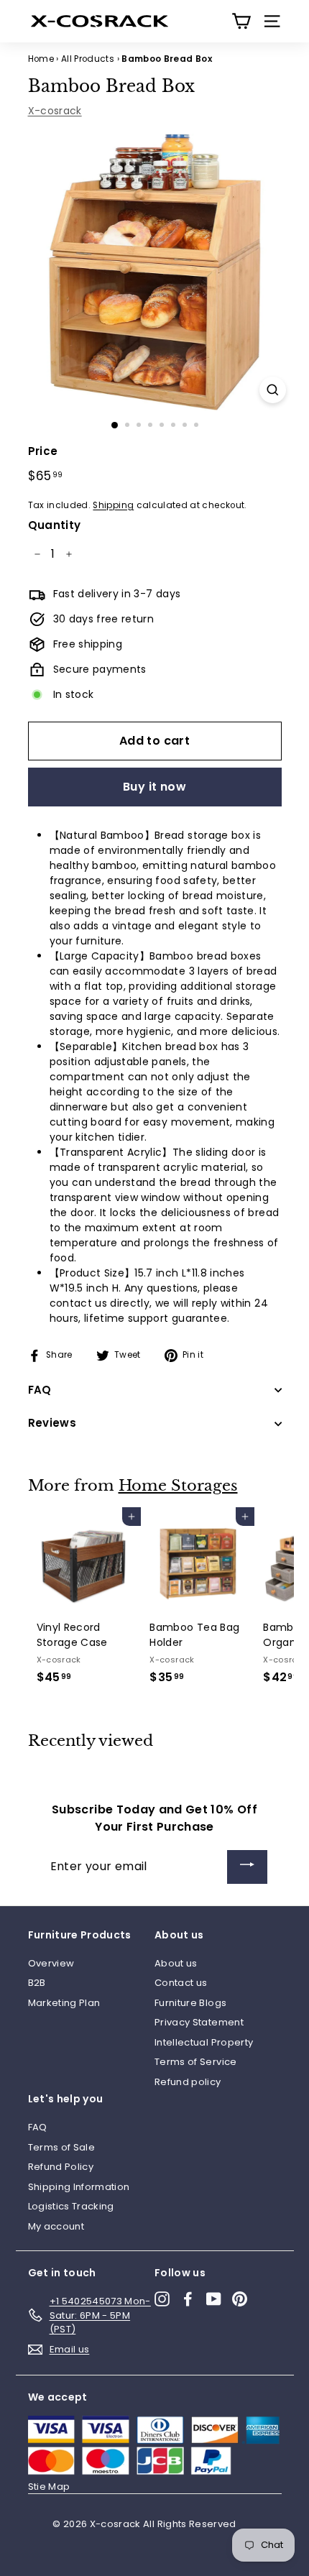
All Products (88, 59)
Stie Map (49, 2487)
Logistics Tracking (71, 2206)
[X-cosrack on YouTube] (214, 2299)
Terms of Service (196, 2062)
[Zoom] (273, 390)
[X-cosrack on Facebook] (188, 2299)
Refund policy (188, 2082)
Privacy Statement (199, 2022)
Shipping (113, 505)
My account (56, 2226)
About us (176, 1963)
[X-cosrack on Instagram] (162, 2299)
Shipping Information (79, 2187)
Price (43, 451)
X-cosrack (55, 111)
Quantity (55, 525)
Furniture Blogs (190, 2003)
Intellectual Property (204, 2042)
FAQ (38, 2127)
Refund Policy (61, 2167)
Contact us (181, 1983)
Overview (51, 1963)
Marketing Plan (64, 2003)
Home (41, 59)
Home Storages (178, 1486)
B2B (37, 1983)
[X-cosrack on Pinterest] (240, 2299)
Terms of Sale (62, 2147)
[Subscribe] (247, 1867)
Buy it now (154, 787)
